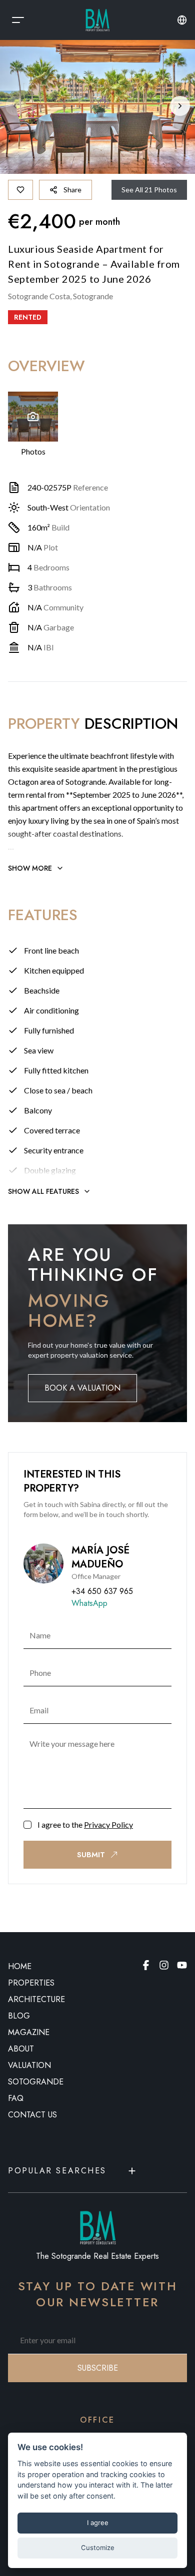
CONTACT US (32, 2115)
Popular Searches (57, 2171)
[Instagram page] (164, 1965)
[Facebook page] (146, 1965)
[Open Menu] (18, 20)
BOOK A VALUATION (82, 1388)
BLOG (19, 2016)
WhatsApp (89, 1603)
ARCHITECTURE (36, 1999)
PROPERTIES (31, 1983)
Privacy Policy (108, 1824)
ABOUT (21, 2049)
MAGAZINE (29, 2032)
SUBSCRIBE (98, 2368)
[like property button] (20, 190)
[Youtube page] (182, 1965)
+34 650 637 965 (102, 1591)
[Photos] (33, 417)
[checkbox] (27, 1825)
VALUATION (29, 2065)
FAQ (16, 2098)
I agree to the (85, 1824)
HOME (20, 1966)
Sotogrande (36, 2082)
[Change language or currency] (182, 20)
